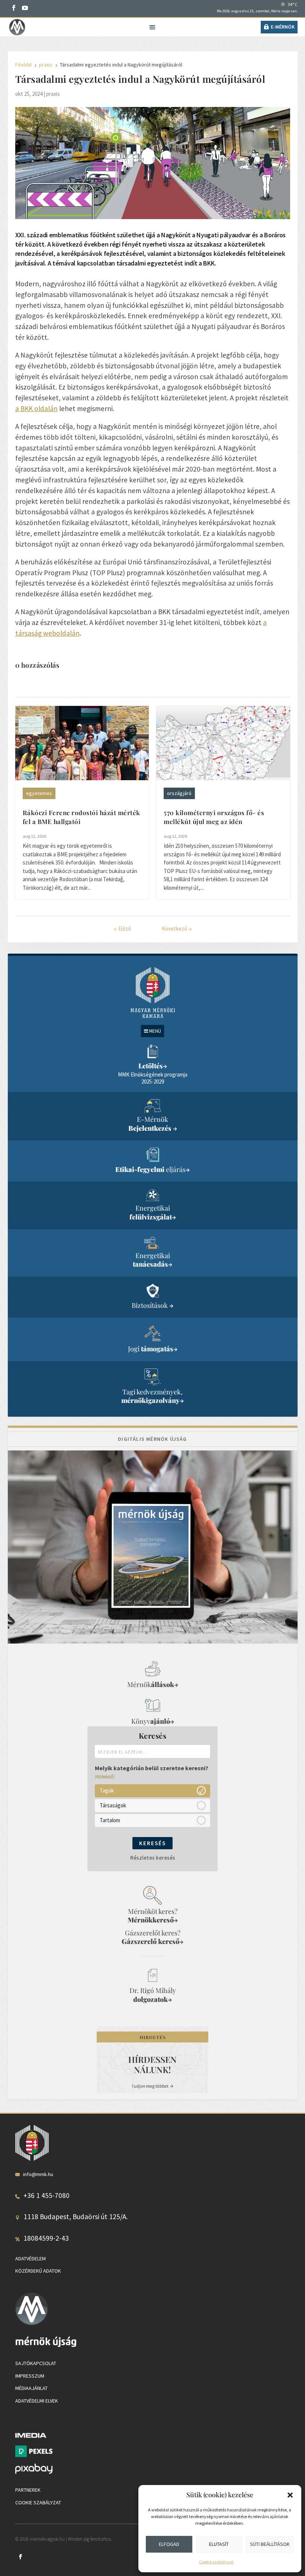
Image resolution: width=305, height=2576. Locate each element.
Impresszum (30, 2376)
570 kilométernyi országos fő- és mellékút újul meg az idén (214, 817)
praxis (53, 94)
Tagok (107, 1790)
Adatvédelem (30, 2259)
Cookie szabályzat (216, 2562)
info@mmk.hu (38, 2174)
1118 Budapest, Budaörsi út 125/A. (76, 2217)
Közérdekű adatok (38, 2271)
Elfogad (169, 2544)
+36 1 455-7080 (46, 2195)
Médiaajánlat (31, 2388)
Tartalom (110, 1820)
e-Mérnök (283, 27)
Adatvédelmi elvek (37, 2401)
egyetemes (39, 793)
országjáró (179, 793)
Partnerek (28, 2490)
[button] (290, 2495)
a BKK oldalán (36, 408)
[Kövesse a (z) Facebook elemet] (14, 8)
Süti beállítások (270, 2544)
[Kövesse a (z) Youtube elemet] (25, 8)
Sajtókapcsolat (36, 2363)
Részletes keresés (153, 1858)
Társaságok (113, 1805)
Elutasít (219, 2544)
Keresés (152, 1843)
